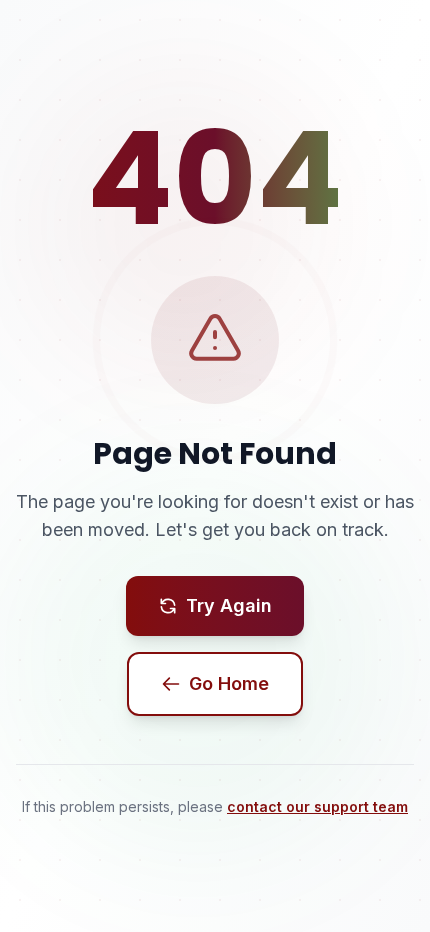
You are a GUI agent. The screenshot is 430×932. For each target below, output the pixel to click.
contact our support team (317, 806)
